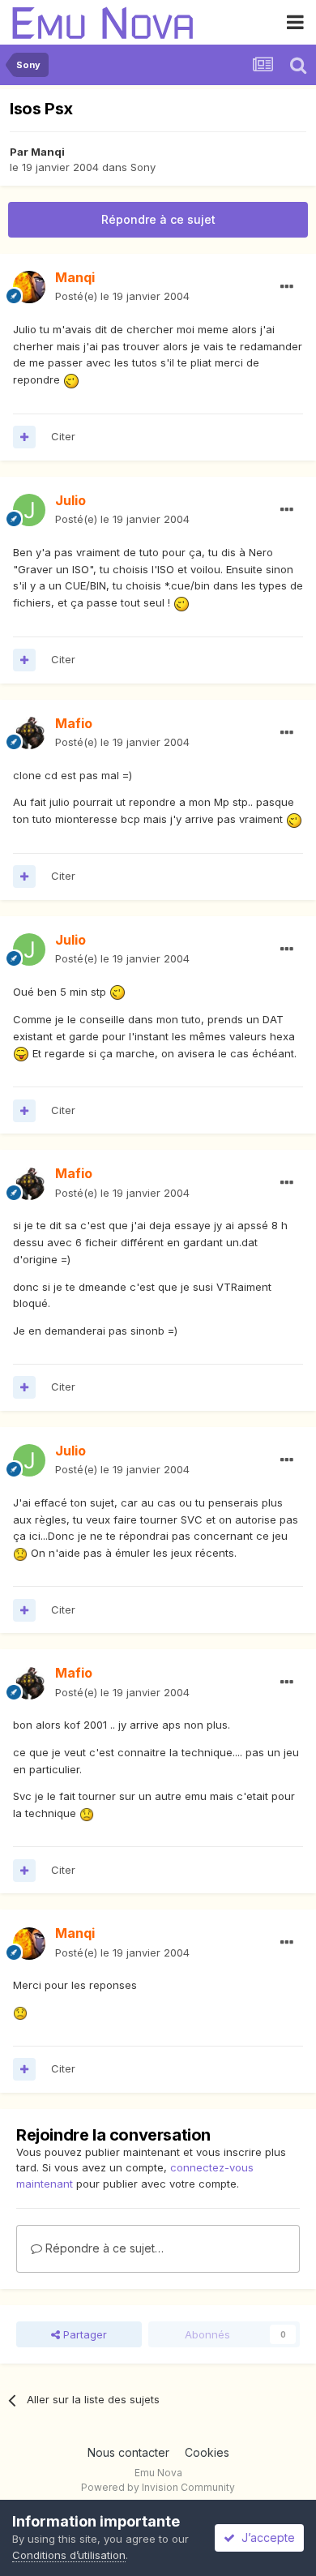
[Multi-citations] (24, 437)
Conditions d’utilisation (69, 2555)
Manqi (48, 152)
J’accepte (265, 2537)
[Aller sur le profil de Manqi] (29, 287)
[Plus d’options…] (287, 287)
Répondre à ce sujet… (103, 2248)
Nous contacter (128, 2452)
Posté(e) (122, 296)
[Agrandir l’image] (71, 379)
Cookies (207, 2452)
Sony (143, 167)
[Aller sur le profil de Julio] (29, 510)
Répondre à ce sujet (158, 219)
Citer (63, 436)
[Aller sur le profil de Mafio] (29, 733)
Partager (83, 2334)
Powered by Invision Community (158, 2487)
